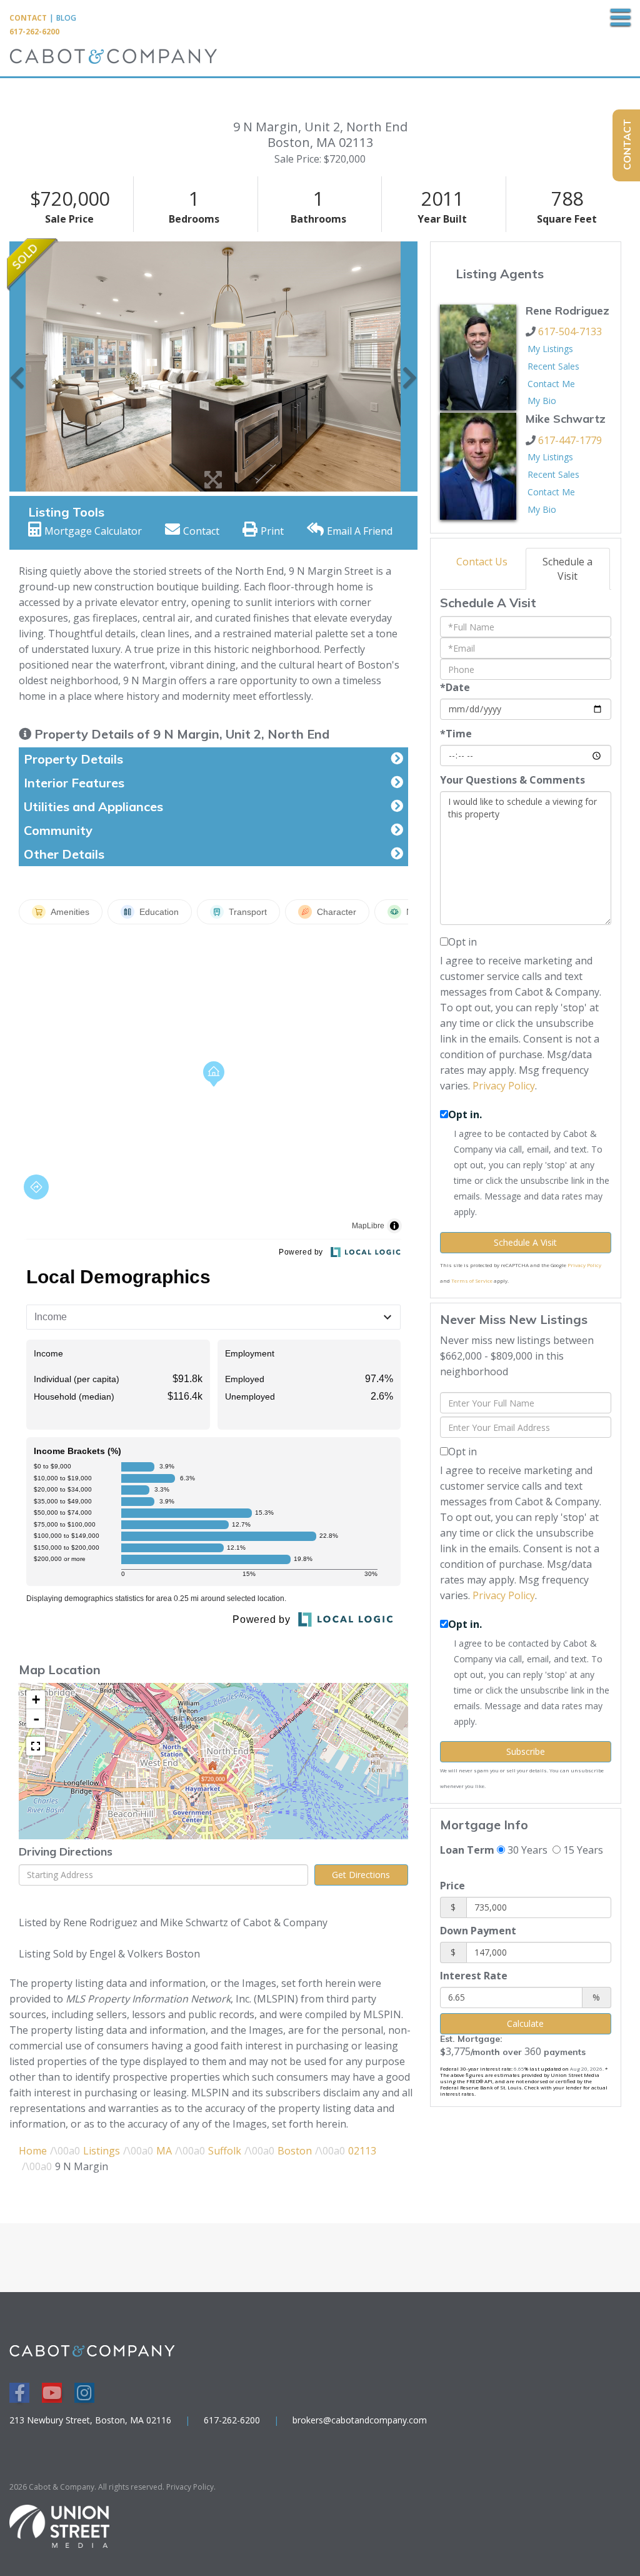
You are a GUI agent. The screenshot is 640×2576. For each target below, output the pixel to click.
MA (164, 2151)
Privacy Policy (504, 1086)
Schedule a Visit (567, 569)
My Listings (550, 349)
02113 (362, 2151)
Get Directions (361, 1875)
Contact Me (551, 384)
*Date (455, 687)
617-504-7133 (570, 331)
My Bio (542, 401)
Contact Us (482, 562)
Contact (28, 18)
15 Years (582, 1850)
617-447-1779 (570, 440)
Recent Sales (553, 366)
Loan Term (467, 1850)
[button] (17, 366)
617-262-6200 (34, 32)
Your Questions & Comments (512, 780)
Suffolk (225, 2151)
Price (452, 1886)
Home (33, 2151)
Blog (66, 18)
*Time (456, 734)
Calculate (525, 2023)
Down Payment (478, 1931)
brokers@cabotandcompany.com (360, 2420)
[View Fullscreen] (36, 1746)
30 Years (526, 1850)
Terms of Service (472, 1280)
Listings (102, 2151)
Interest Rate (474, 1976)
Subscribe (526, 1751)
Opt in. (465, 1114)
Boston (295, 2151)
